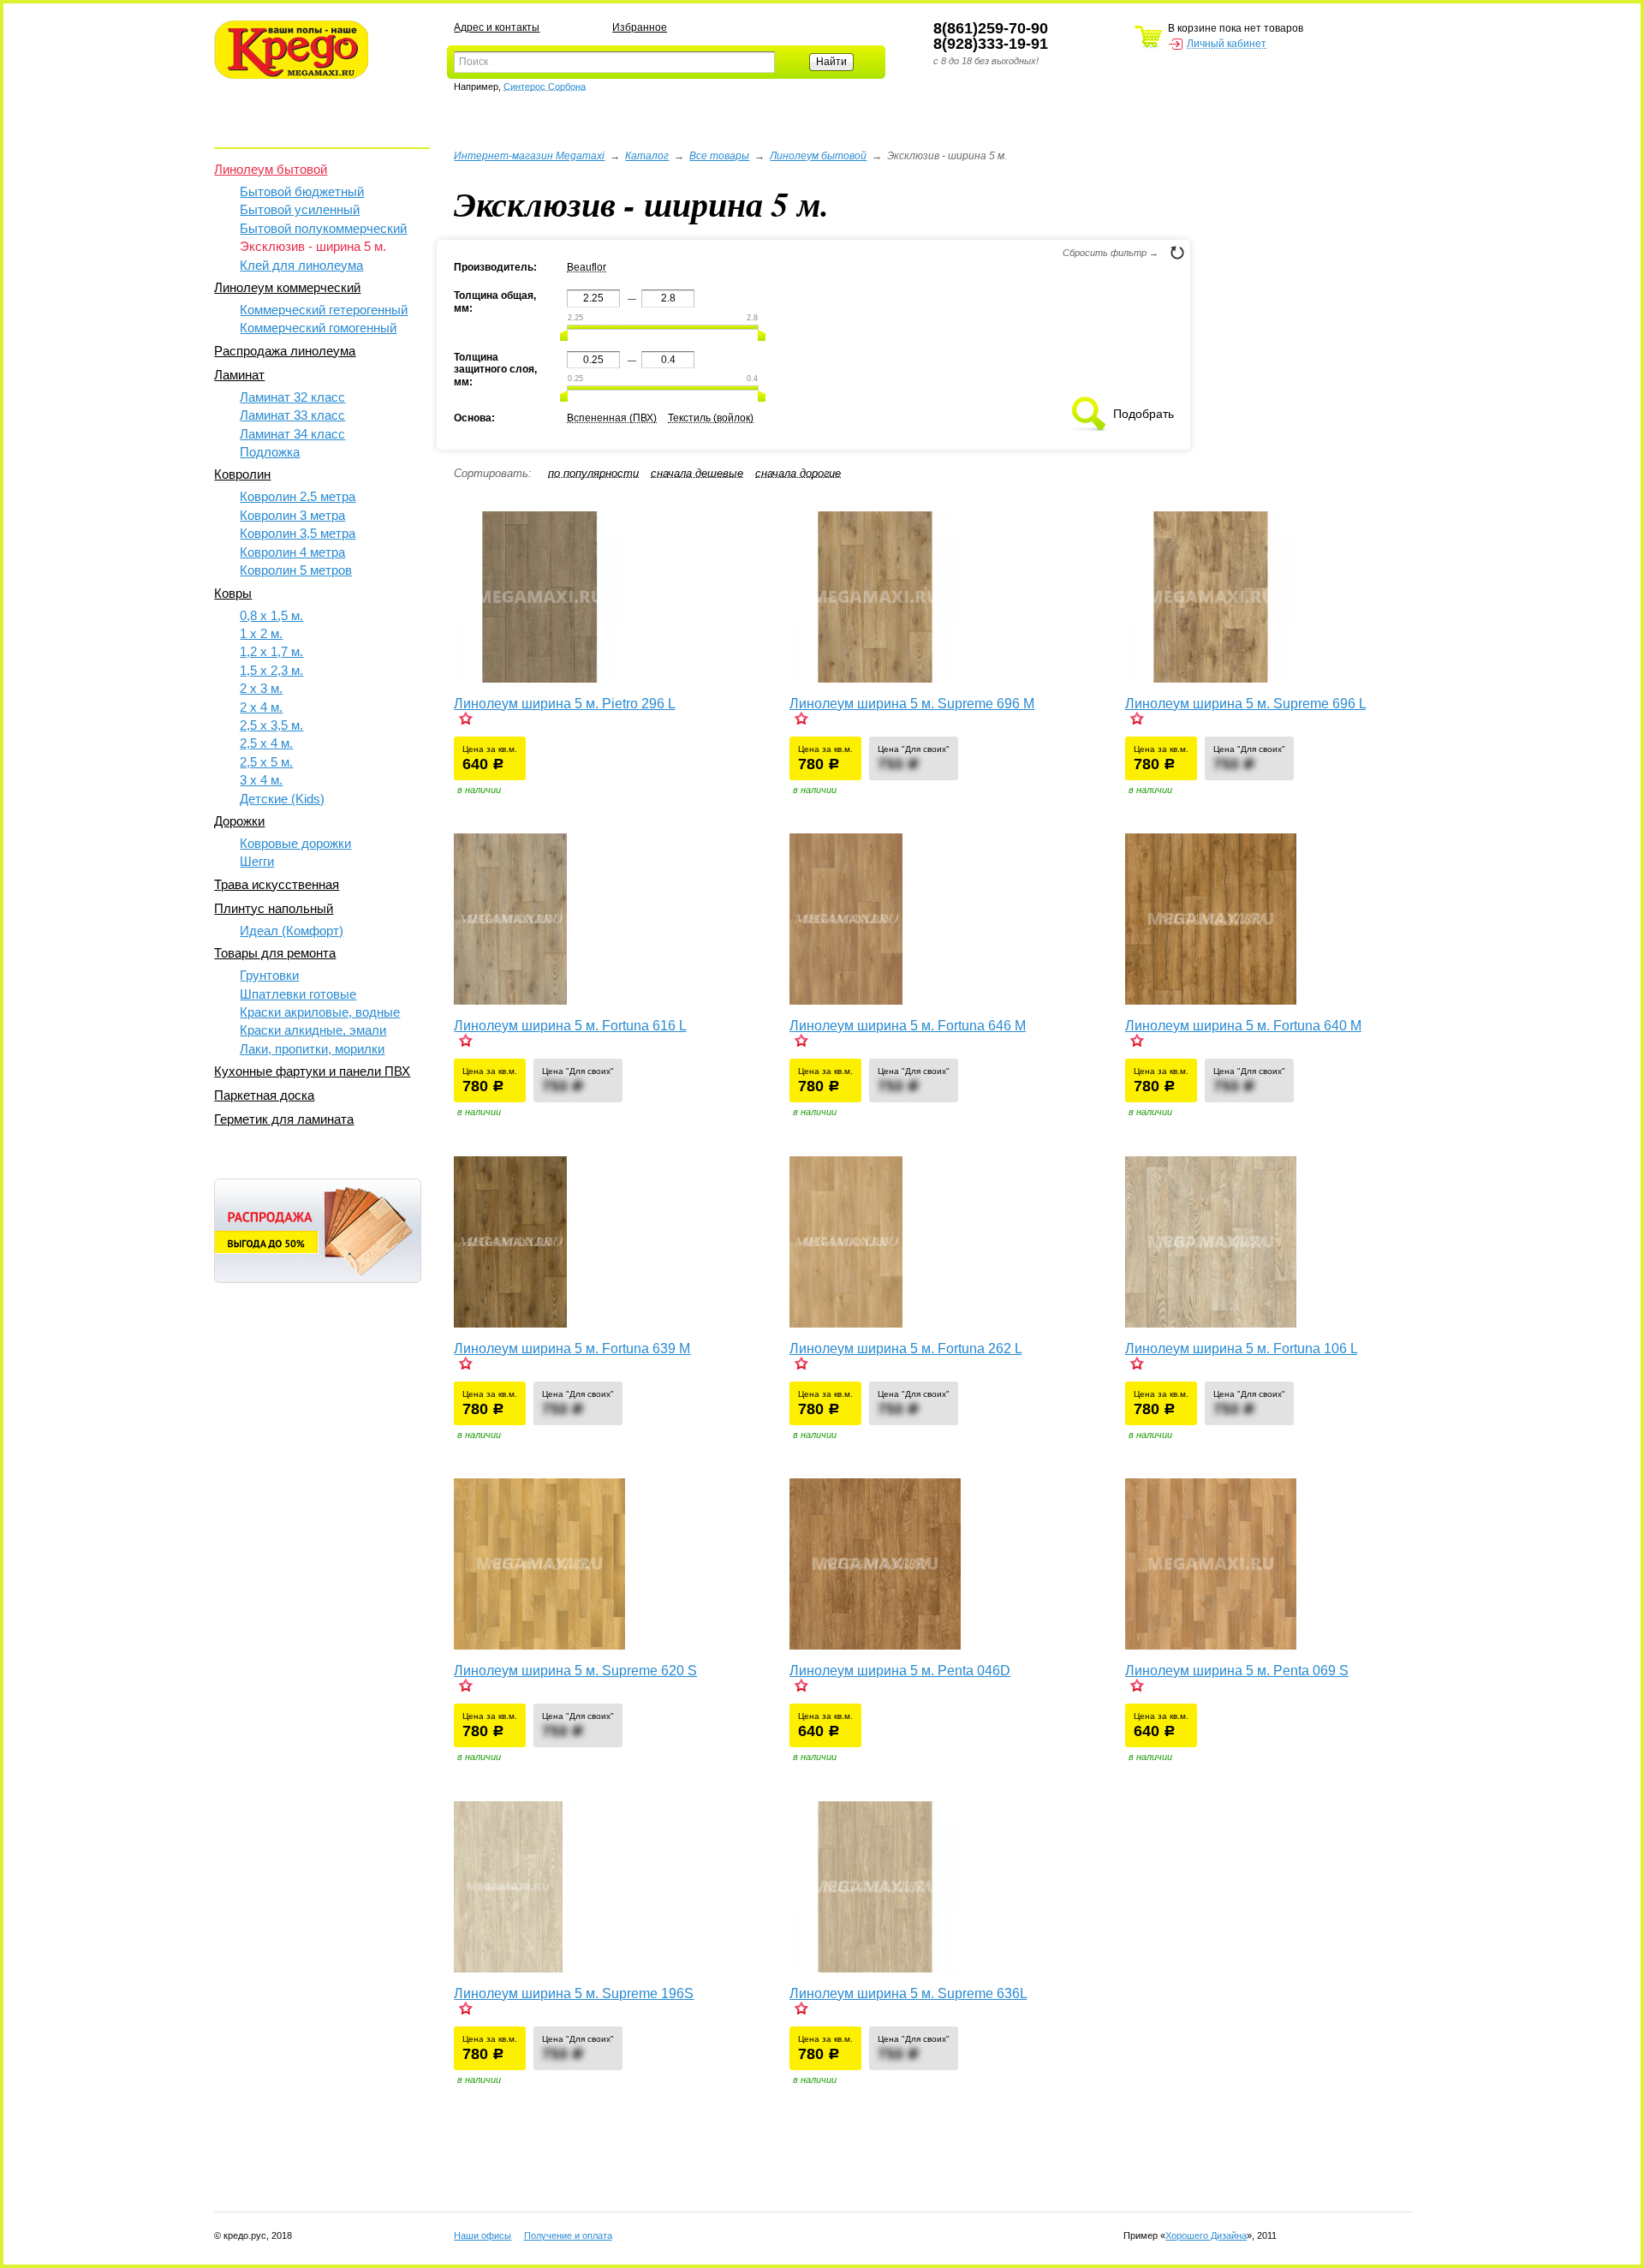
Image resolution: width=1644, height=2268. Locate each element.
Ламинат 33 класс (292, 415)
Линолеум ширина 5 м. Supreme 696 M (912, 704)
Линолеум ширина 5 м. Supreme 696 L (1245, 704)
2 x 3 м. (261, 688)
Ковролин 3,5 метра (298, 533)
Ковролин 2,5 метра (298, 496)
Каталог (647, 156)
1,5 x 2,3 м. (271, 670)
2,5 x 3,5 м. (271, 725)
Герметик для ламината (284, 1119)
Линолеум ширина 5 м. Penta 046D (900, 1671)
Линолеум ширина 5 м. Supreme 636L (908, 1993)
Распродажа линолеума (285, 351)
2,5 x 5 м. (266, 762)
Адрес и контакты (497, 27)
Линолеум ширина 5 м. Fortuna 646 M (908, 1026)
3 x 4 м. (261, 780)
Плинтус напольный (274, 908)
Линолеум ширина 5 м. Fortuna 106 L (1241, 1349)
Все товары (719, 156)
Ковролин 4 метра (292, 552)
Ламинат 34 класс (292, 434)
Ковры (233, 593)
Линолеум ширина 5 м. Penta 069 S (1237, 1671)
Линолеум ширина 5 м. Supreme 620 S (575, 1671)
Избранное (640, 27)
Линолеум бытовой (271, 169)
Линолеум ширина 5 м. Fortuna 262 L (905, 1349)
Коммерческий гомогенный (318, 328)
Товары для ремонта (275, 953)
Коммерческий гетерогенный (324, 310)
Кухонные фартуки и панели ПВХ (312, 1071)
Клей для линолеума (301, 265)
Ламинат (239, 375)
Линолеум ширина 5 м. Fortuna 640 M (1243, 1026)
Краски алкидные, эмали (313, 1030)
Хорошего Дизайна (1206, 2235)
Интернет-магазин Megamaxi (529, 156)
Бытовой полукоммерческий (323, 228)
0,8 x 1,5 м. (271, 615)
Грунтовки (269, 975)
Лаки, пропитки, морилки (312, 1049)
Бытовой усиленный (300, 209)
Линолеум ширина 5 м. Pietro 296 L (564, 704)
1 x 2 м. (261, 633)
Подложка (270, 452)
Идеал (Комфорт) (292, 931)
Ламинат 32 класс (292, 397)
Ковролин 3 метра (292, 515)
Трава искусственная (277, 884)
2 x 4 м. (261, 707)
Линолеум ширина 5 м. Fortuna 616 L (570, 1026)
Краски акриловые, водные (320, 1012)
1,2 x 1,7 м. (271, 651)
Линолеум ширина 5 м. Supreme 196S (574, 1993)
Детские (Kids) (282, 799)
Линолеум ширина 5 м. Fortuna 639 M (572, 1349)
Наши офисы (482, 2235)
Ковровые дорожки (295, 843)
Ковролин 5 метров (296, 570)
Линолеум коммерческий (287, 287)
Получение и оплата (568, 2235)
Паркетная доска (264, 1095)
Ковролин (242, 474)
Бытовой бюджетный (302, 191)
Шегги (257, 861)
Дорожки (239, 821)
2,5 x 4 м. (266, 743)
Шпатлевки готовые (298, 994)
